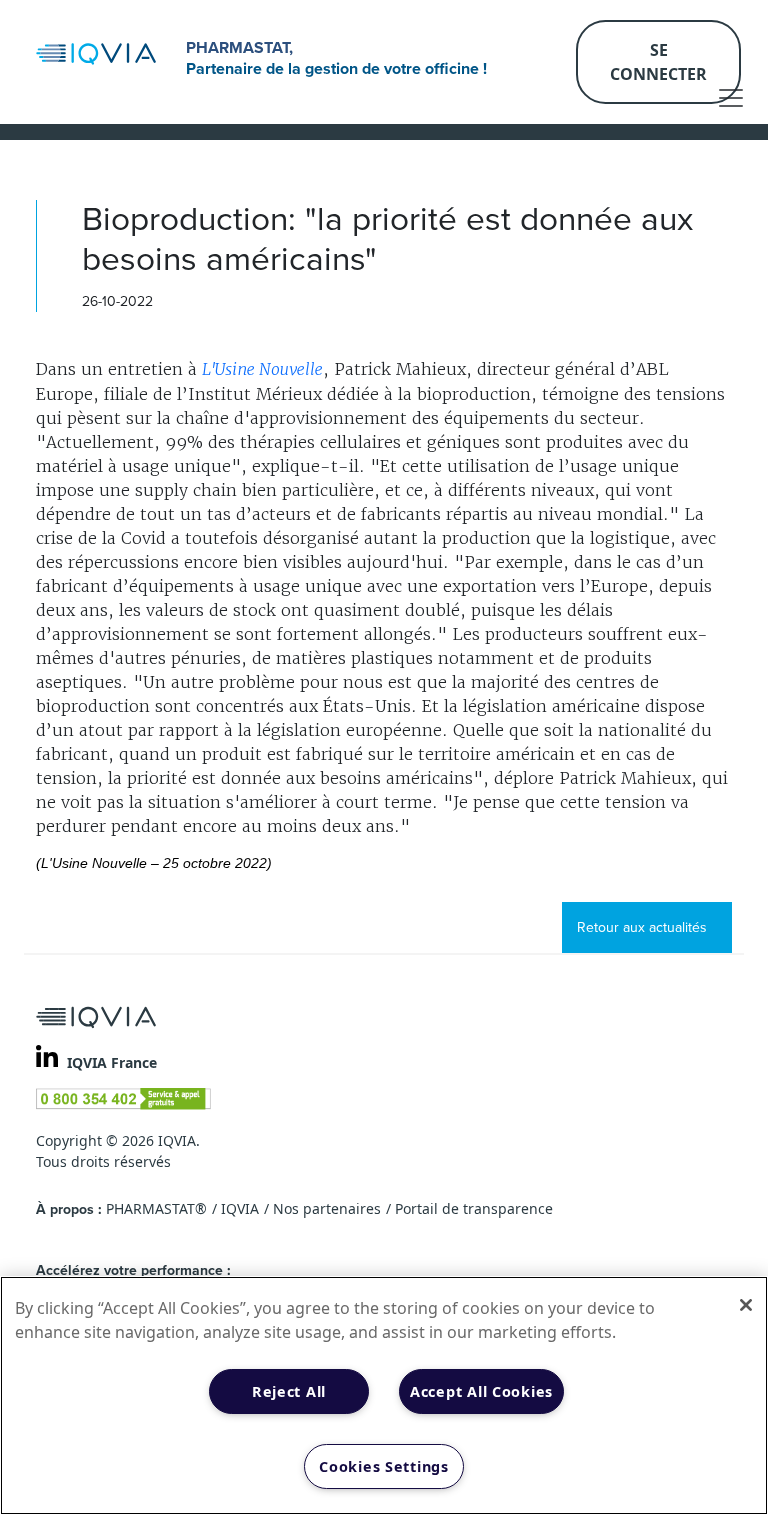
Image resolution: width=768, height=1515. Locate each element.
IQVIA (240, 1208)
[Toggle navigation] (731, 98)
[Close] (746, 1305)
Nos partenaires (327, 1208)
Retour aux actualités (642, 927)
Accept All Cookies (481, 1391)
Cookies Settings (384, 1466)
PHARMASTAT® (156, 1208)
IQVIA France (112, 1062)
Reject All (289, 1391)
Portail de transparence (474, 1208)
